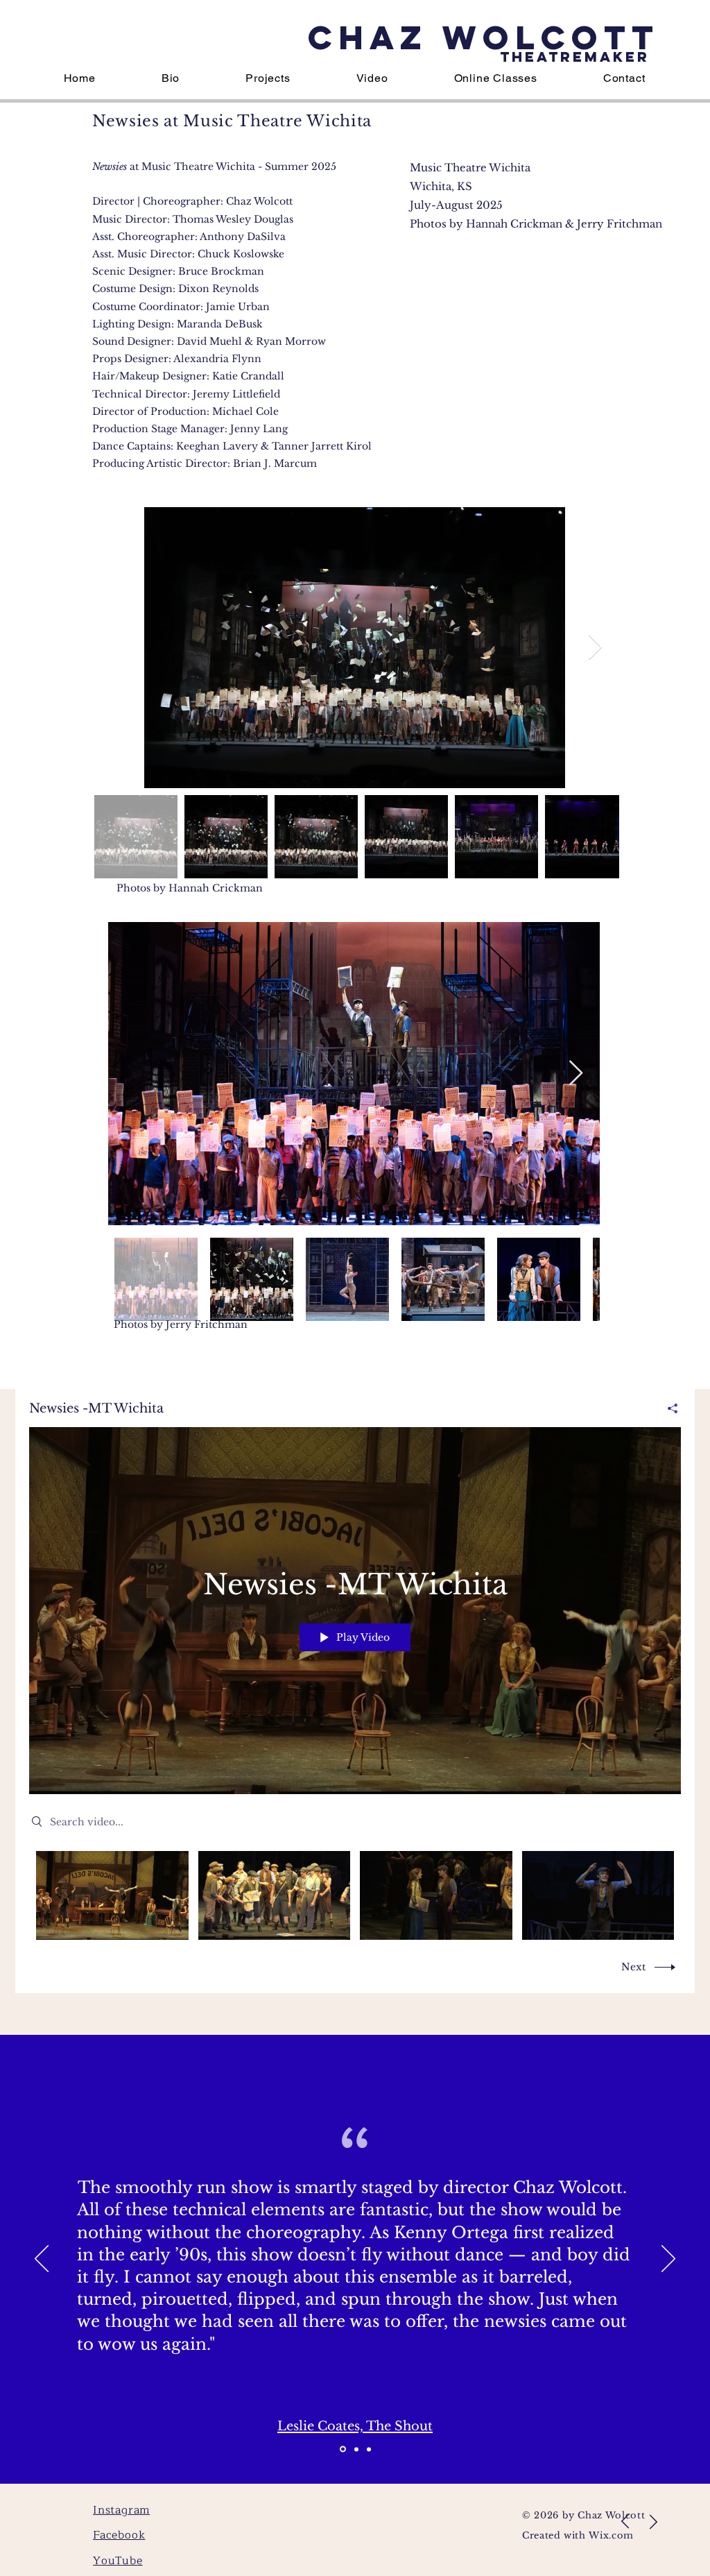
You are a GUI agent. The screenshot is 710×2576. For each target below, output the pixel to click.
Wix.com (611, 2535)
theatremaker (575, 57)
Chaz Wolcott (484, 37)
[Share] (667, 1408)
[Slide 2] (355, 2449)
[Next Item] (595, 648)
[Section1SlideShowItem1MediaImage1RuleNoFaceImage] (342, 2449)
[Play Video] (112, 1895)
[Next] (668, 2260)
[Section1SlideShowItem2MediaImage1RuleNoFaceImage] (369, 2449)
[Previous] (42, 2260)
